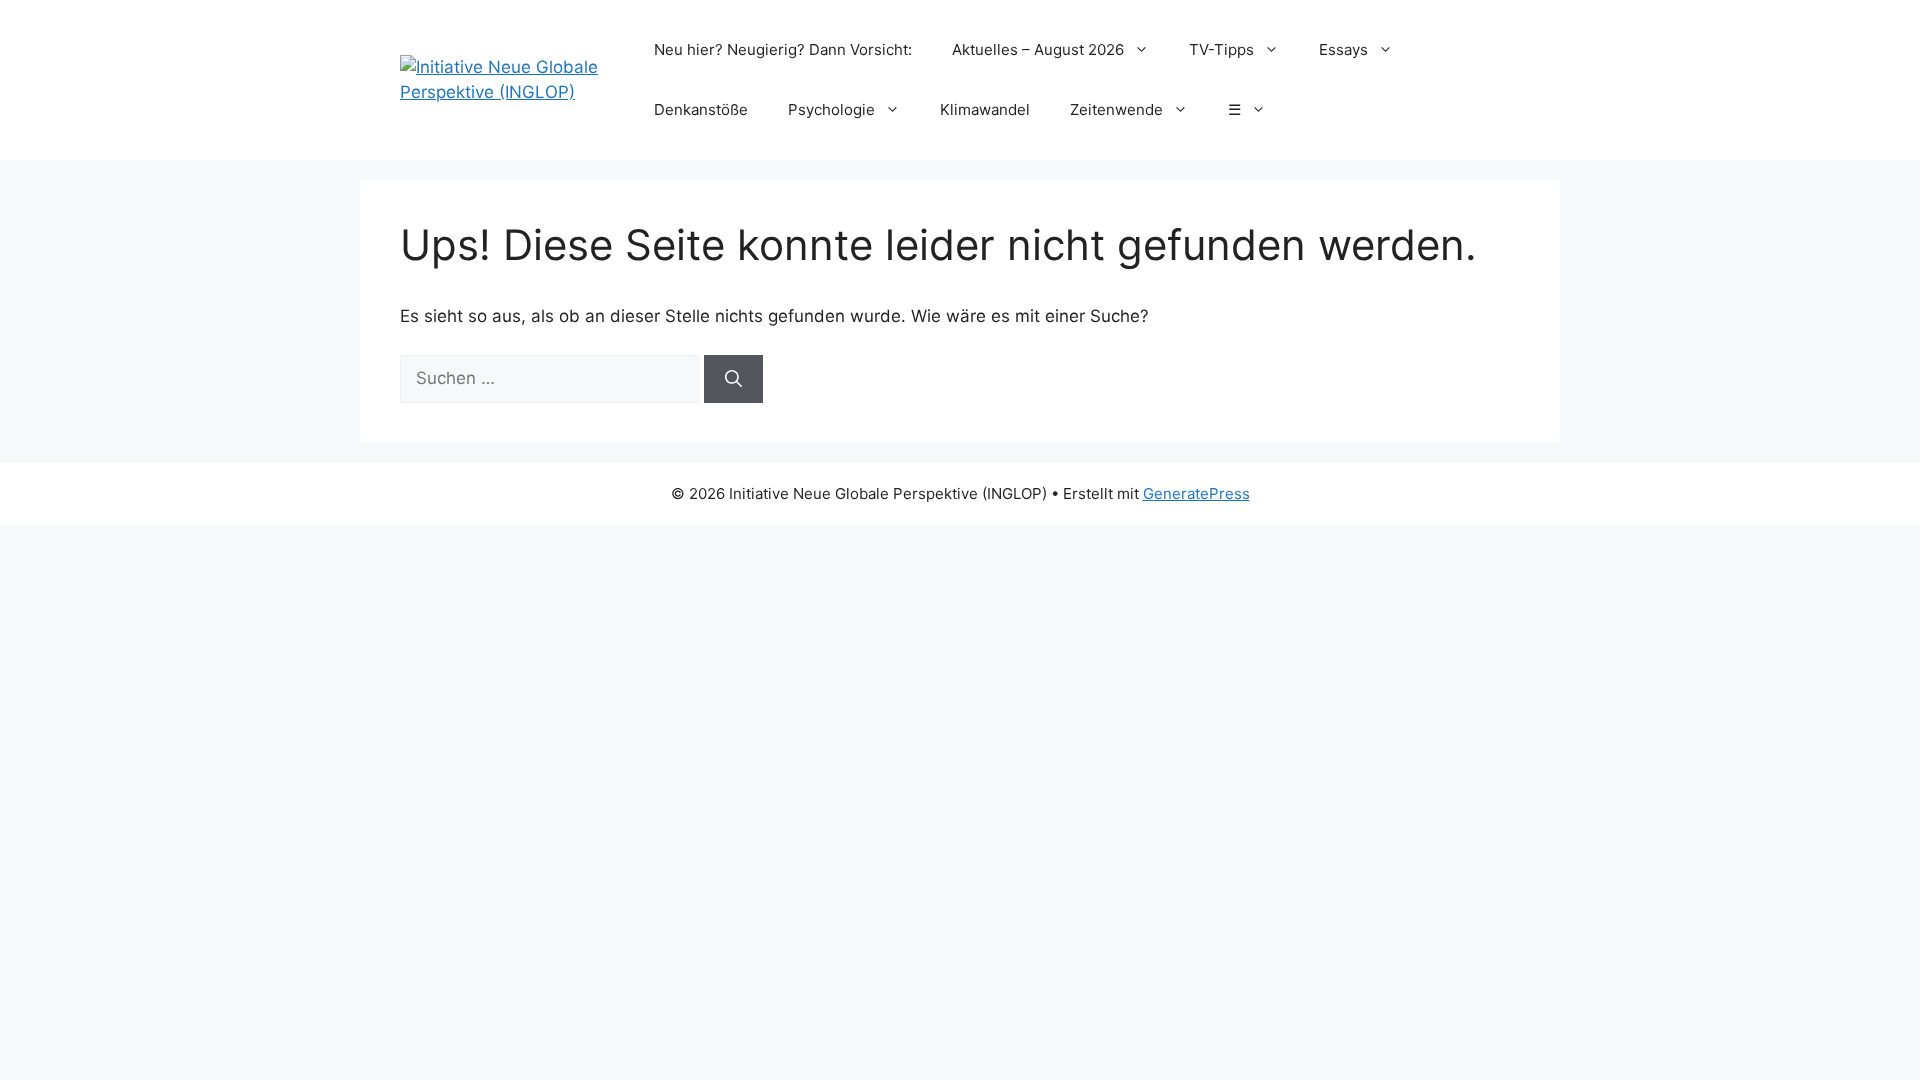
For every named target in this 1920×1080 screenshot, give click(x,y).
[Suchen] (733, 379)
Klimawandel (985, 109)
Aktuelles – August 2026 (1038, 49)
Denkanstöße (701, 109)
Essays (1343, 49)
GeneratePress (1196, 493)
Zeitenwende (1116, 109)
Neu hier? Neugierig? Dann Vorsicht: (783, 49)
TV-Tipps (1221, 49)
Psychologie (831, 109)
